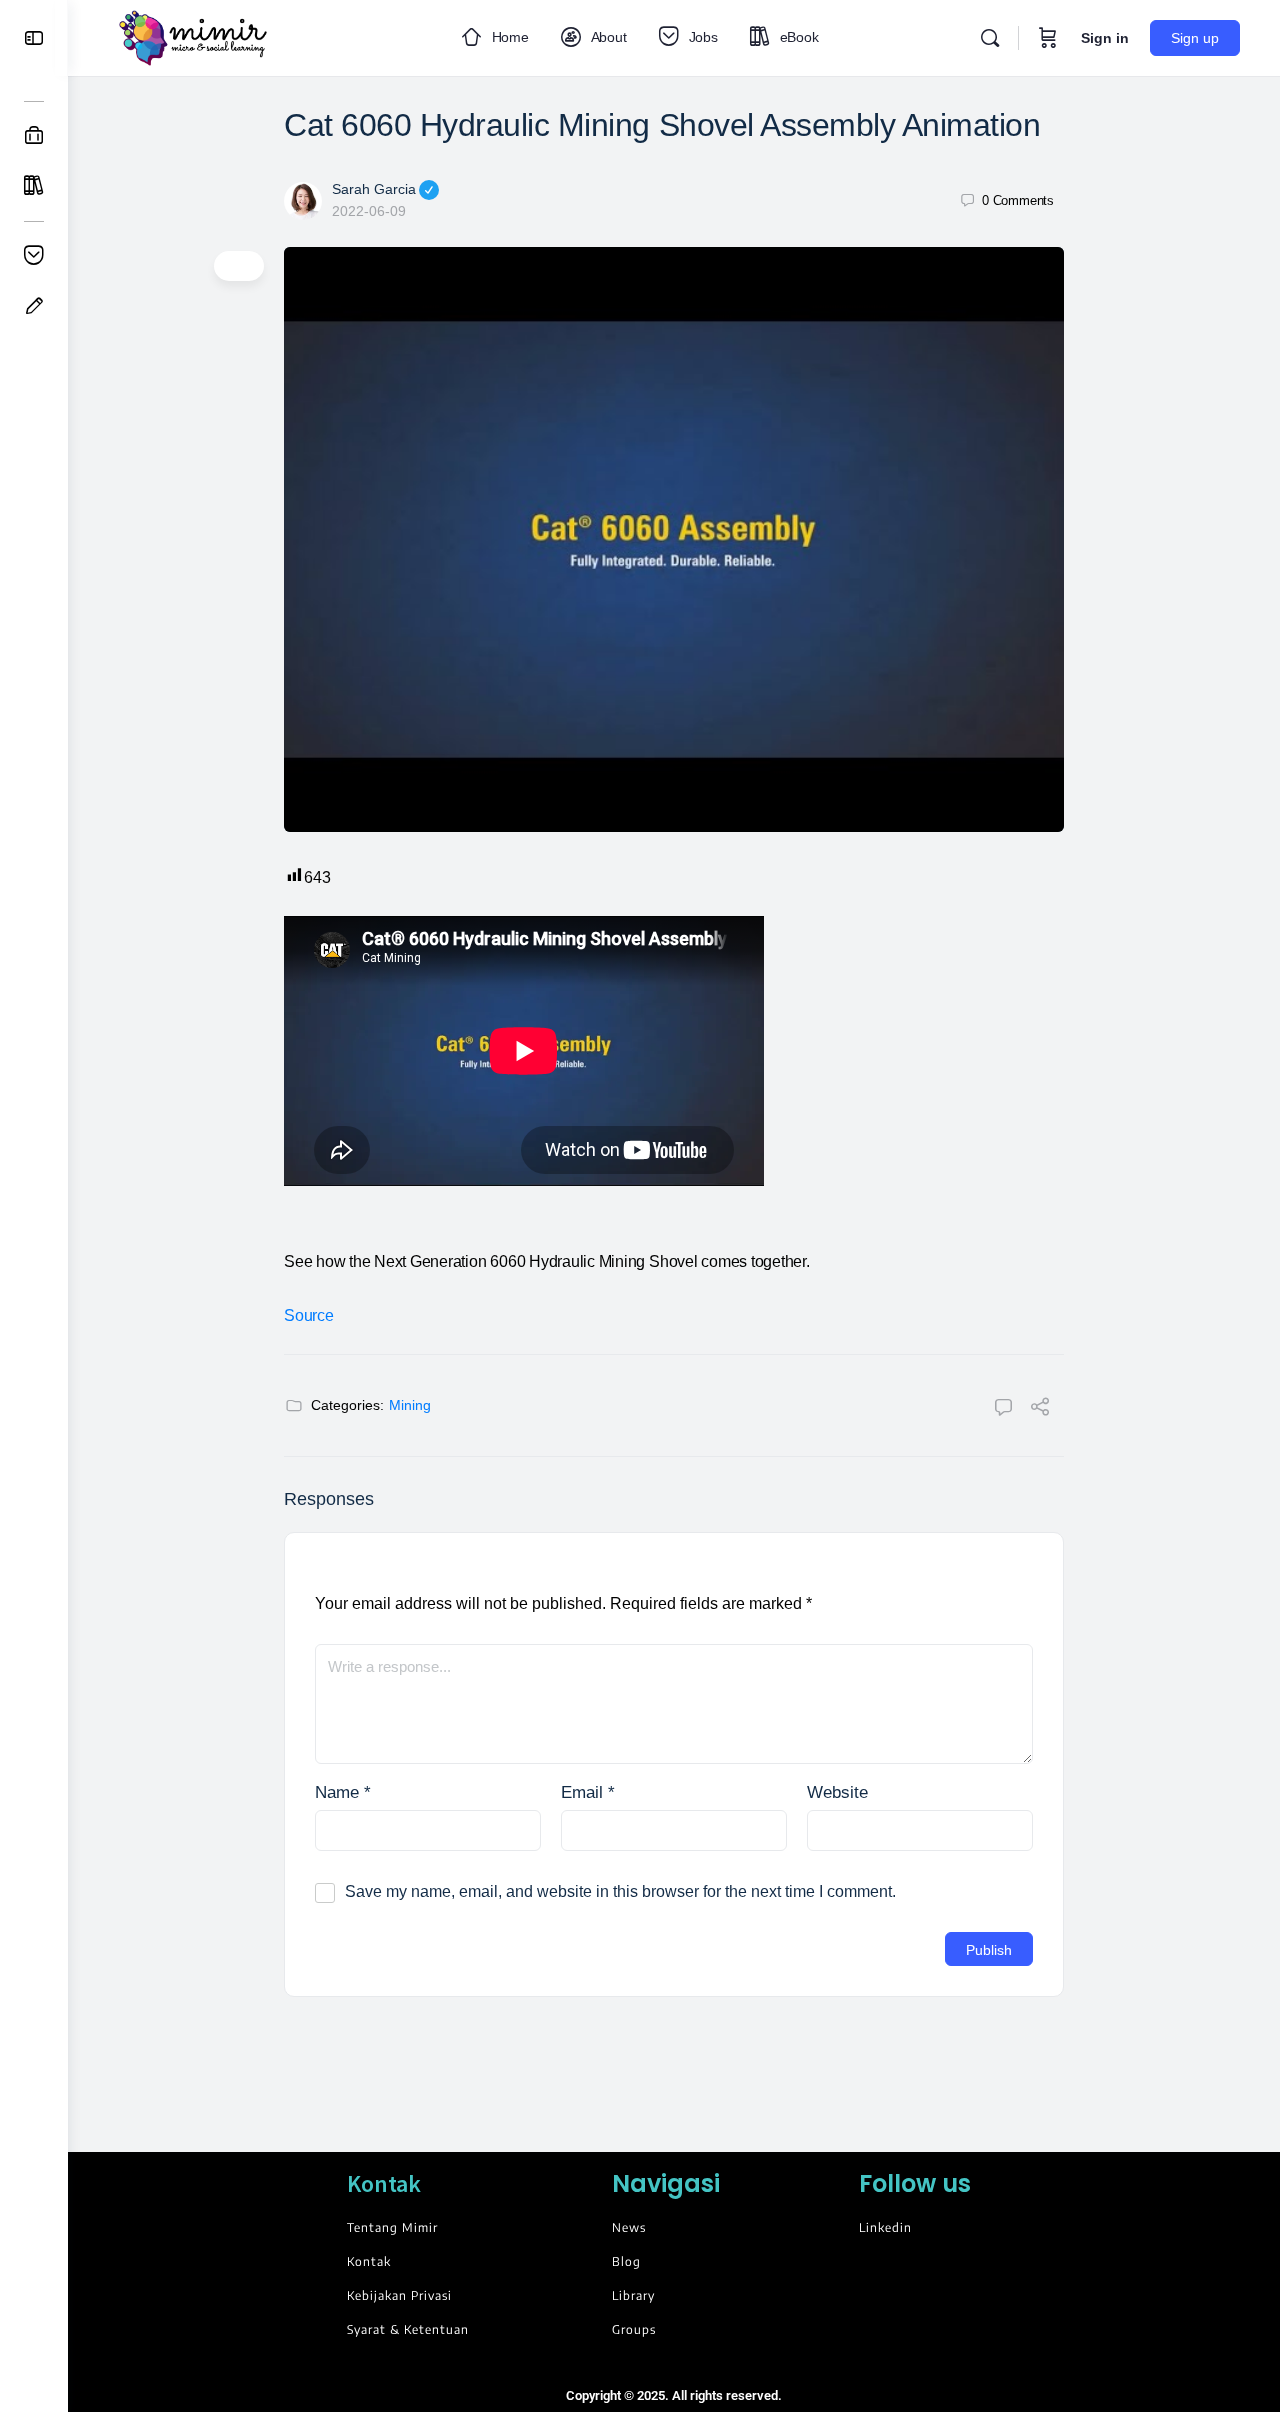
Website (837, 1792)
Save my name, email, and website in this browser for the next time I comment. (620, 1891)
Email (588, 1792)
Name (343, 1792)
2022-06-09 (369, 211)
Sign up (1195, 38)
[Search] (990, 38)
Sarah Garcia (374, 189)
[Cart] (1048, 38)
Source (309, 1315)
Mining (410, 1405)
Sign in (1105, 38)
